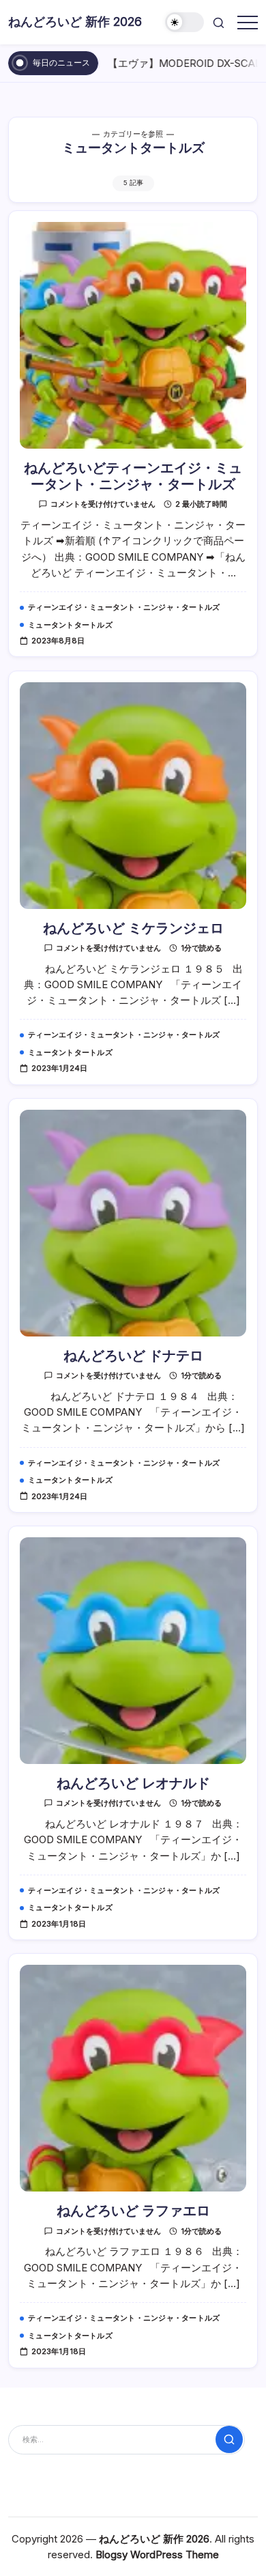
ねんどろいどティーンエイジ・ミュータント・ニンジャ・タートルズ (133, 476)
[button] (185, 22)
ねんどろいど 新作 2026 (75, 22)
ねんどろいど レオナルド (133, 1783)
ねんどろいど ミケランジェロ (133, 928)
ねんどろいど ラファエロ (133, 2211)
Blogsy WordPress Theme (157, 2554)
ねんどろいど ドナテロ (133, 1356)
